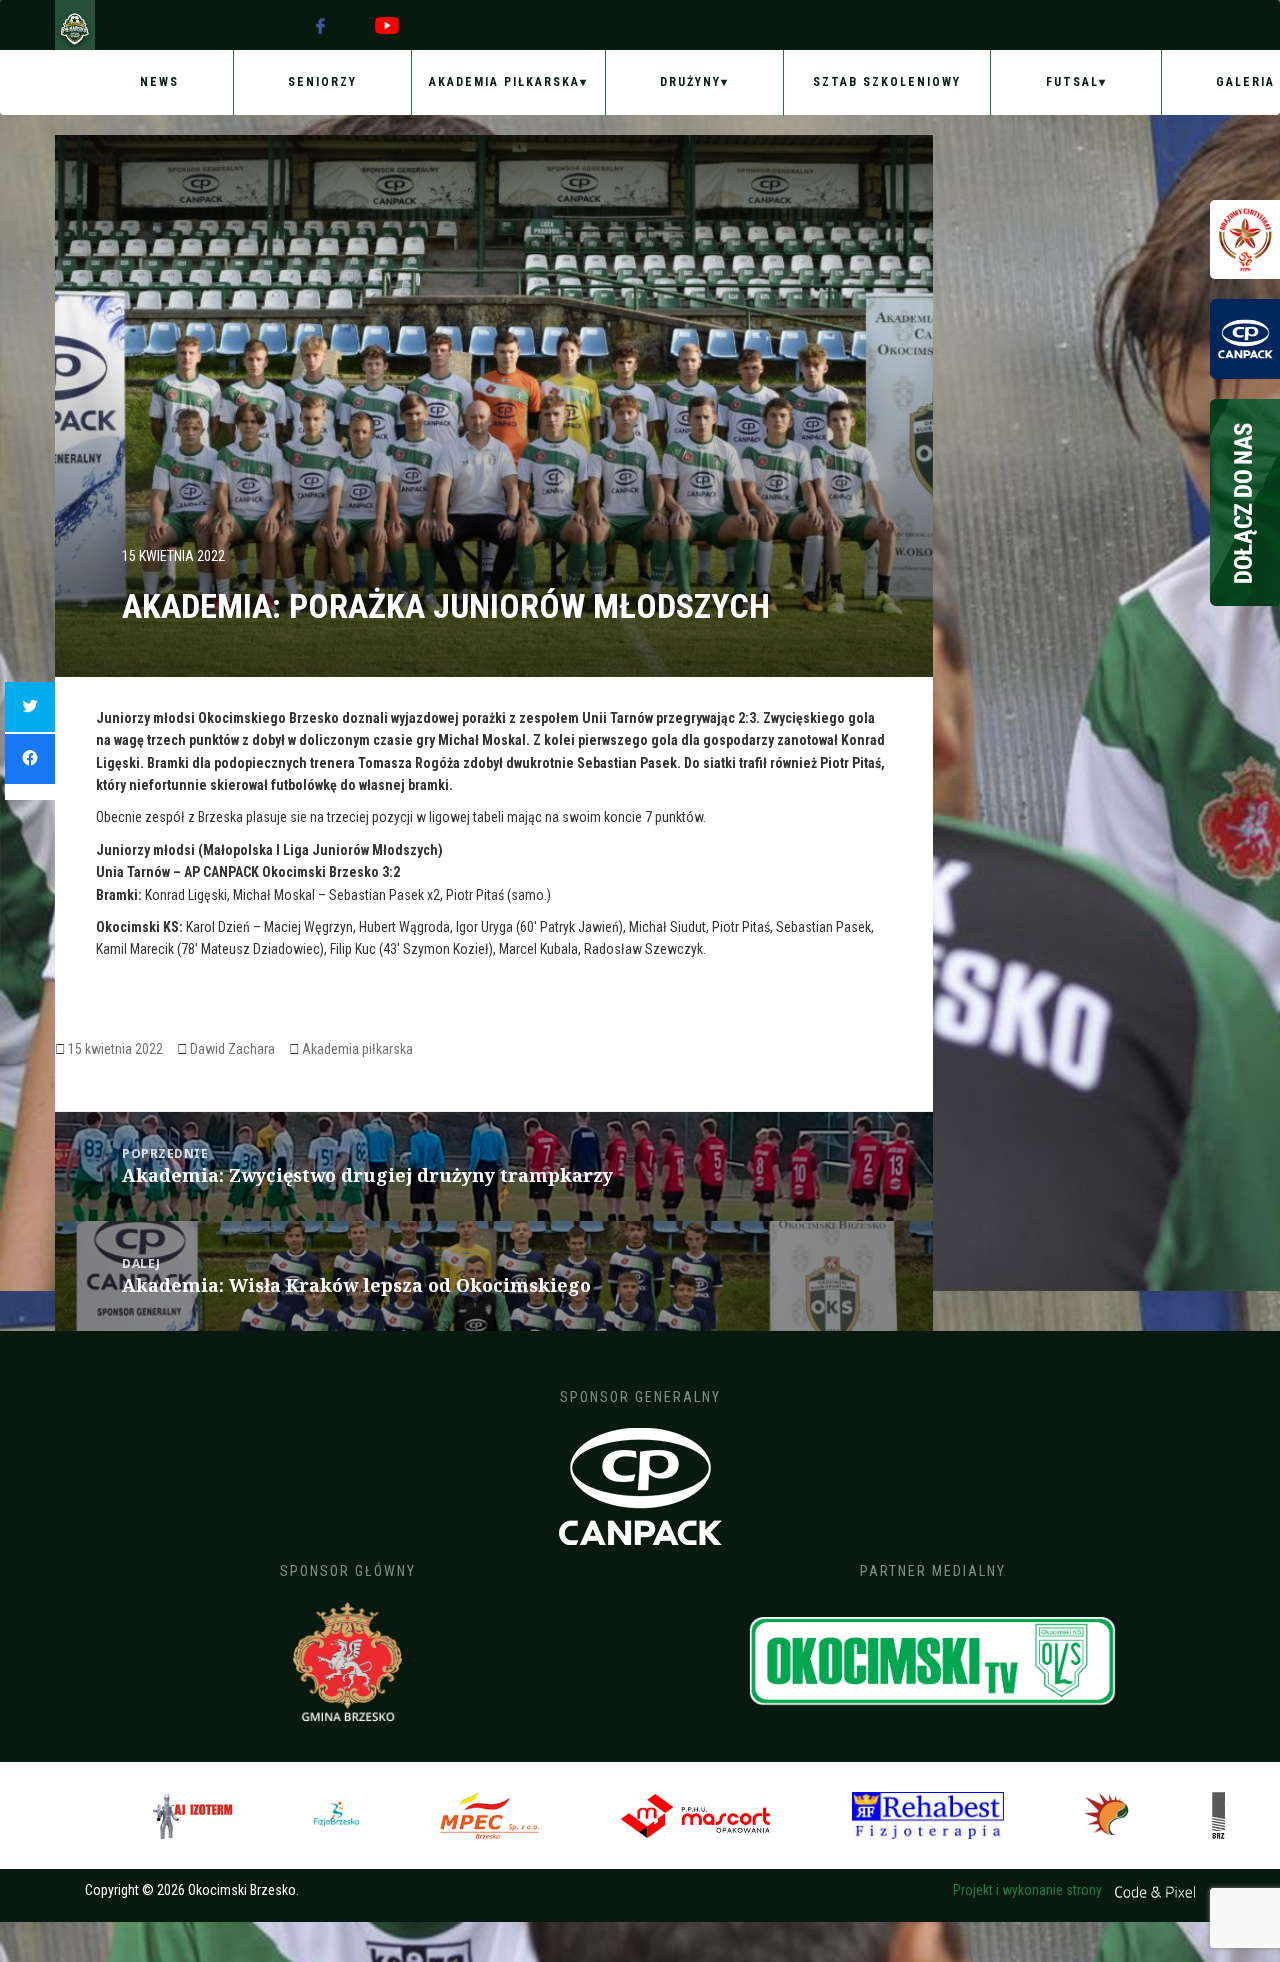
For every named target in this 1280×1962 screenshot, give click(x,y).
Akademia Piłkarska (504, 82)
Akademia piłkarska (357, 1049)
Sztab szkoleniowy (887, 82)
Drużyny (690, 82)
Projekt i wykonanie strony (1029, 1890)
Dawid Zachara (232, 1049)
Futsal (1072, 82)
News (159, 82)
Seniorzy (322, 82)
